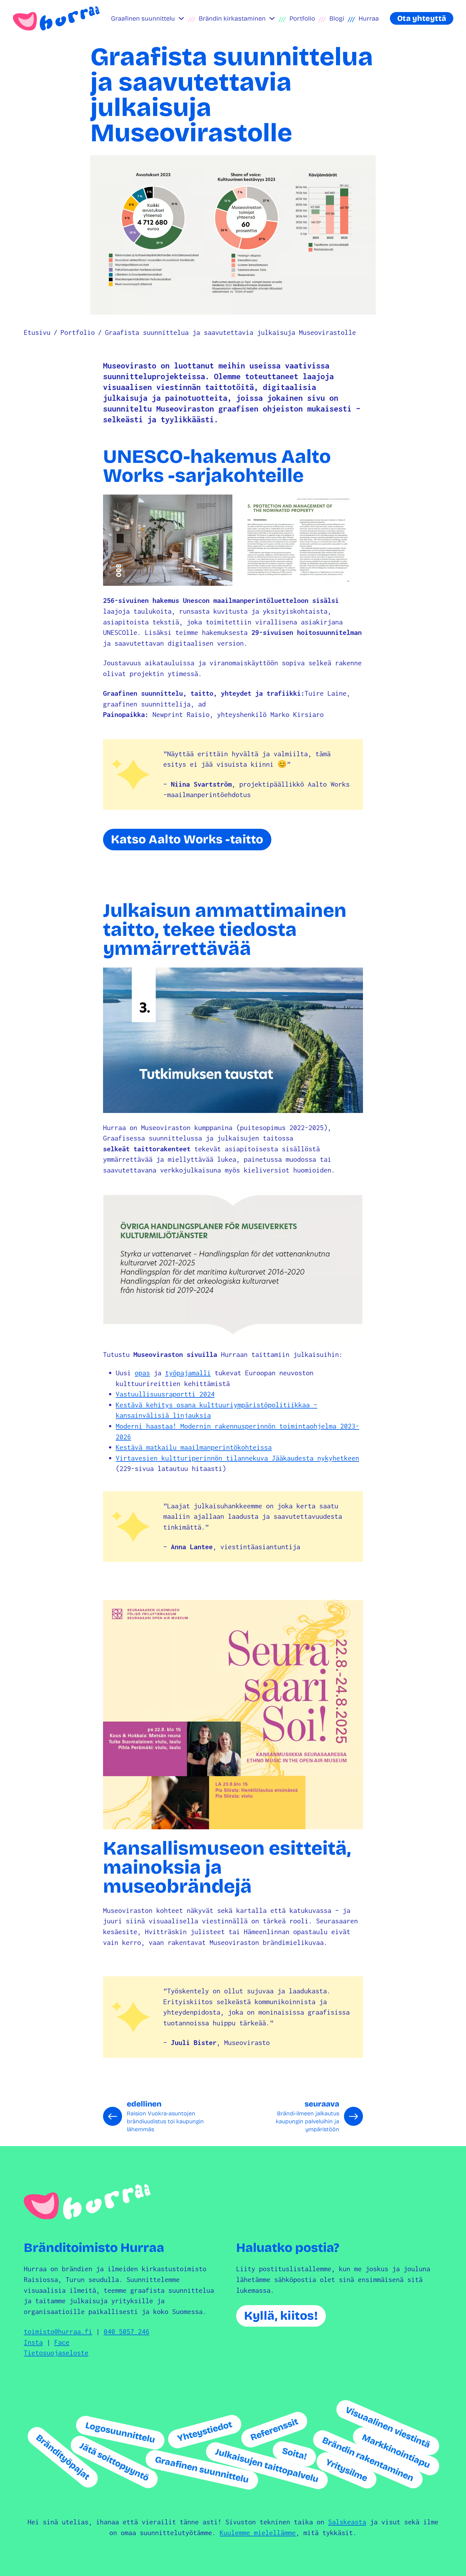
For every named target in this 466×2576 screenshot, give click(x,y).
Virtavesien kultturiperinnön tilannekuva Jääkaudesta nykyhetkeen (237, 1458)
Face (62, 2342)
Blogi (337, 18)
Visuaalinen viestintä (388, 2427)
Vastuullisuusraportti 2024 (165, 1394)
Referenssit (274, 2429)
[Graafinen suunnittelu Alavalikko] (181, 18)
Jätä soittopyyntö (114, 2462)
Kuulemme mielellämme (258, 2533)
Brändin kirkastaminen (232, 18)
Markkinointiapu (396, 2451)
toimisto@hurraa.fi (58, 2331)
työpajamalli (188, 1373)
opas (142, 1373)
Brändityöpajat (63, 2457)
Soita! (294, 2454)
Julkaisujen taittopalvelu (267, 2466)
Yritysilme (347, 2470)
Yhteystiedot (204, 2432)
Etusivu (37, 332)
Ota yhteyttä (422, 18)
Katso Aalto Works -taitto (187, 839)
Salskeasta (347, 2522)
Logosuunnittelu (120, 2432)
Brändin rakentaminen (368, 2459)
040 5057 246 (126, 2331)
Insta (33, 2342)
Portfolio (302, 18)
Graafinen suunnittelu (143, 18)
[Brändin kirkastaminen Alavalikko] (272, 18)
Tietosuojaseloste (56, 2353)
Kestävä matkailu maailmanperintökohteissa (194, 1447)
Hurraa (369, 18)
